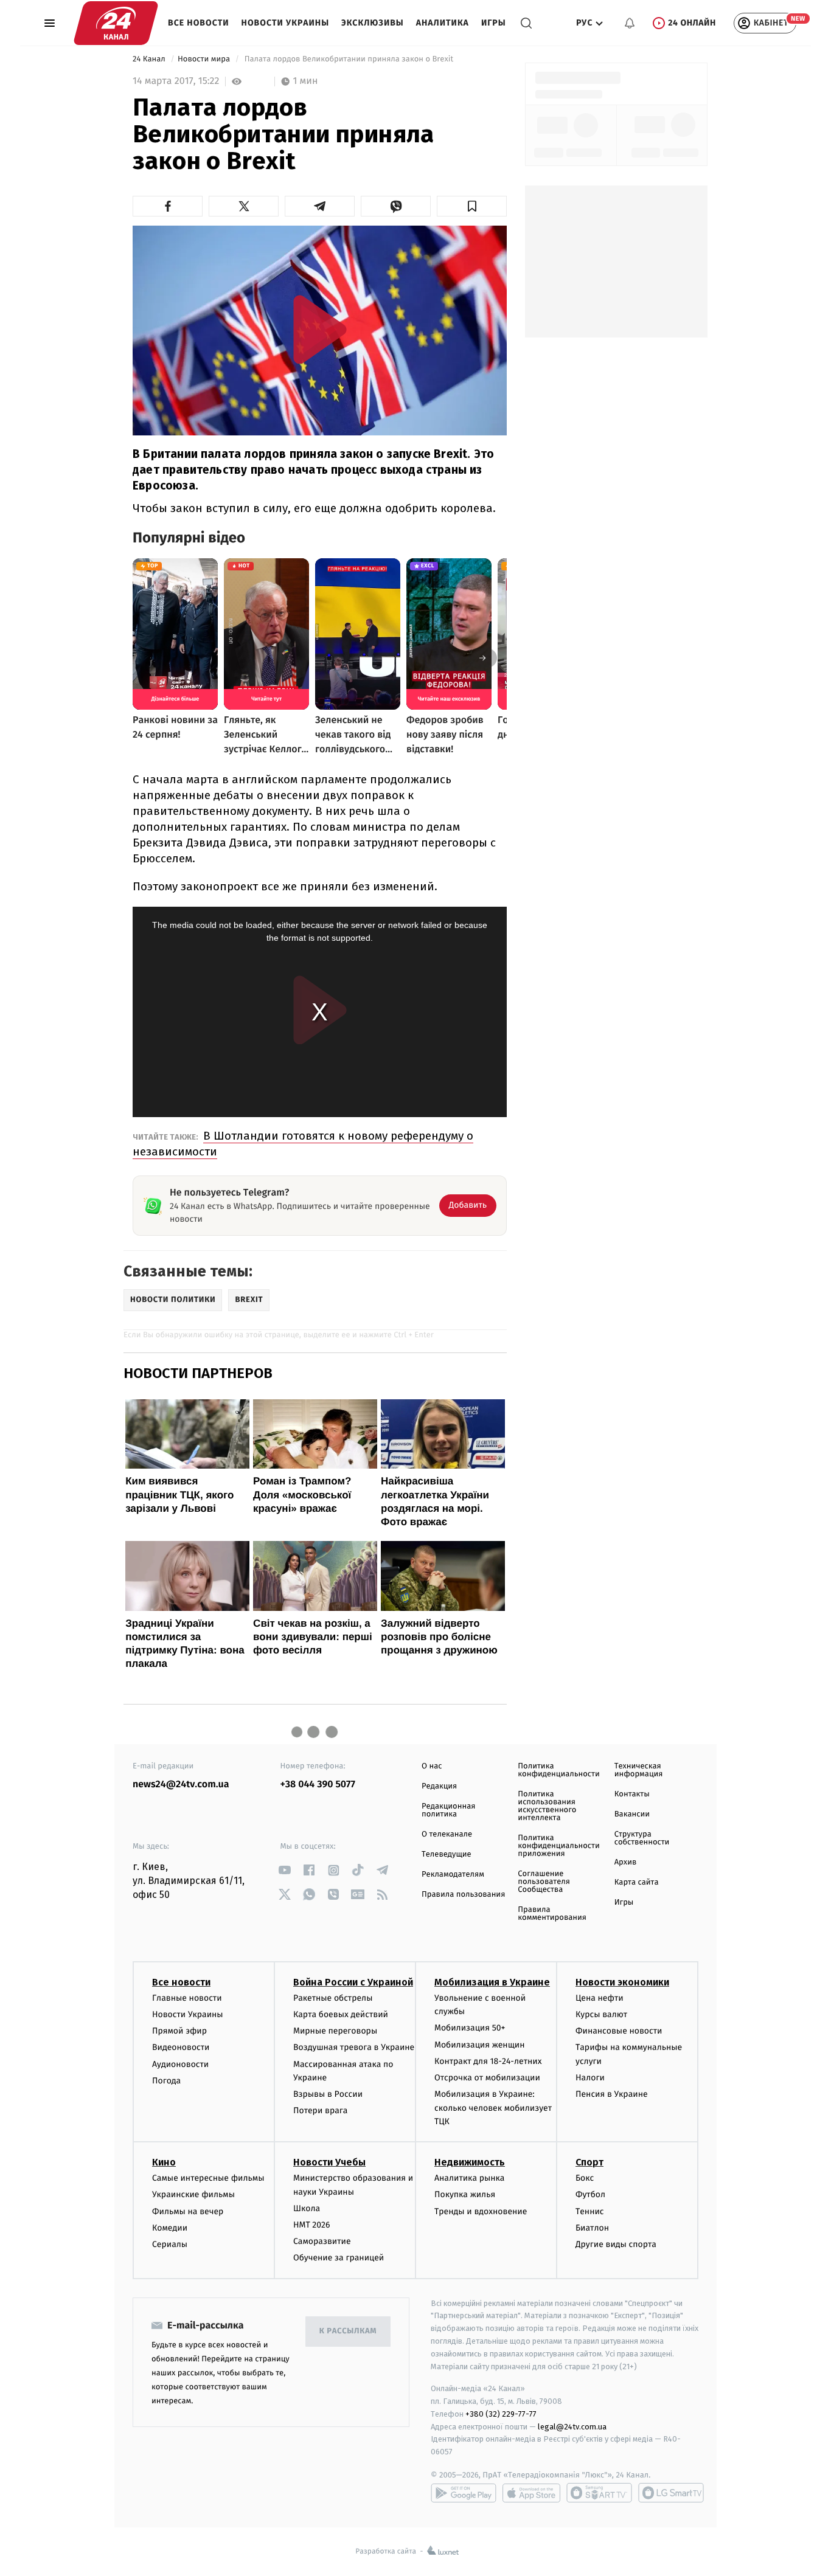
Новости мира (205, 59)
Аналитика (443, 23)
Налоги (590, 2078)
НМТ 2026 (312, 2225)
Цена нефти (600, 1998)
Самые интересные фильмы (208, 2178)
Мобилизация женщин (480, 2045)
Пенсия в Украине (612, 2094)
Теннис (590, 2211)
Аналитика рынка (470, 2178)
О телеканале (447, 1834)
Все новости (199, 23)
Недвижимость (470, 2162)
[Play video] (320, 329)
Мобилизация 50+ (470, 2028)
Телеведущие (447, 1854)
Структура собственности (642, 1838)
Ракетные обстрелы (333, 1998)
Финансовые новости (619, 2031)
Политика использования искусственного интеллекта (547, 1806)
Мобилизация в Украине (492, 1982)
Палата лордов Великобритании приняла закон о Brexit (349, 59)
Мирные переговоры (335, 2031)
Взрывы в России (328, 2094)
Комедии (170, 2228)
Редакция (439, 1786)
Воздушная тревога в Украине (354, 2047)
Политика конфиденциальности (558, 1770)
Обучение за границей (339, 2258)
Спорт (589, 2162)
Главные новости (187, 1998)
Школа (307, 2208)
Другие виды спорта (616, 2244)
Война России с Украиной (353, 1982)
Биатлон (592, 2228)
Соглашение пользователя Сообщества (544, 1882)
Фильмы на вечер (188, 2211)
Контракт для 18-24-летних (488, 2061)
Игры (494, 23)
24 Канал (150, 59)
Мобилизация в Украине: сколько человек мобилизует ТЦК (493, 2108)
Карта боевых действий (341, 2014)
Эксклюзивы (373, 23)
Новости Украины (286, 23)
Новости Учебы (329, 2162)
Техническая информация (639, 1770)
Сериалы (170, 2244)
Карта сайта (637, 1882)
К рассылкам (348, 2331)
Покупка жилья (465, 2194)
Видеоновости (181, 2047)
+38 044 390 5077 (318, 1785)
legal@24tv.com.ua (572, 2427)
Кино (164, 2162)
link (285, 1870)
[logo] (116, 23)
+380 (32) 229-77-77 (501, 2414)
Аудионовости (180, 2064)
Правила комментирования (552, 1914)
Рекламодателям (453, 1875)
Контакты (632, 1794)
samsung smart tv (671, 2493)
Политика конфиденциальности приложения (558, 1846)
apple (531, 2493)
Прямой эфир (179, 2031)
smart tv (599, 2493)
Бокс (585, 2178)
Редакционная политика (448, 1810)
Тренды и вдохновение (481, 2211)
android (464, 2493)
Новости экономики (622, 1982)
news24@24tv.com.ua (181, 1785)
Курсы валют (601, 2014)
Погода (166, 2081)
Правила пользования (463, 1895)
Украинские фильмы (193, 2194)
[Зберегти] (472, 206)
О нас (432, 1766)
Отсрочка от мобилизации (487, 2078)
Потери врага (320, 2110)
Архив (626, 1862)
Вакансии (632, 1814)
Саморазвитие (322, 2241)
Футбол (590, 2194)
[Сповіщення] (630, 23)
